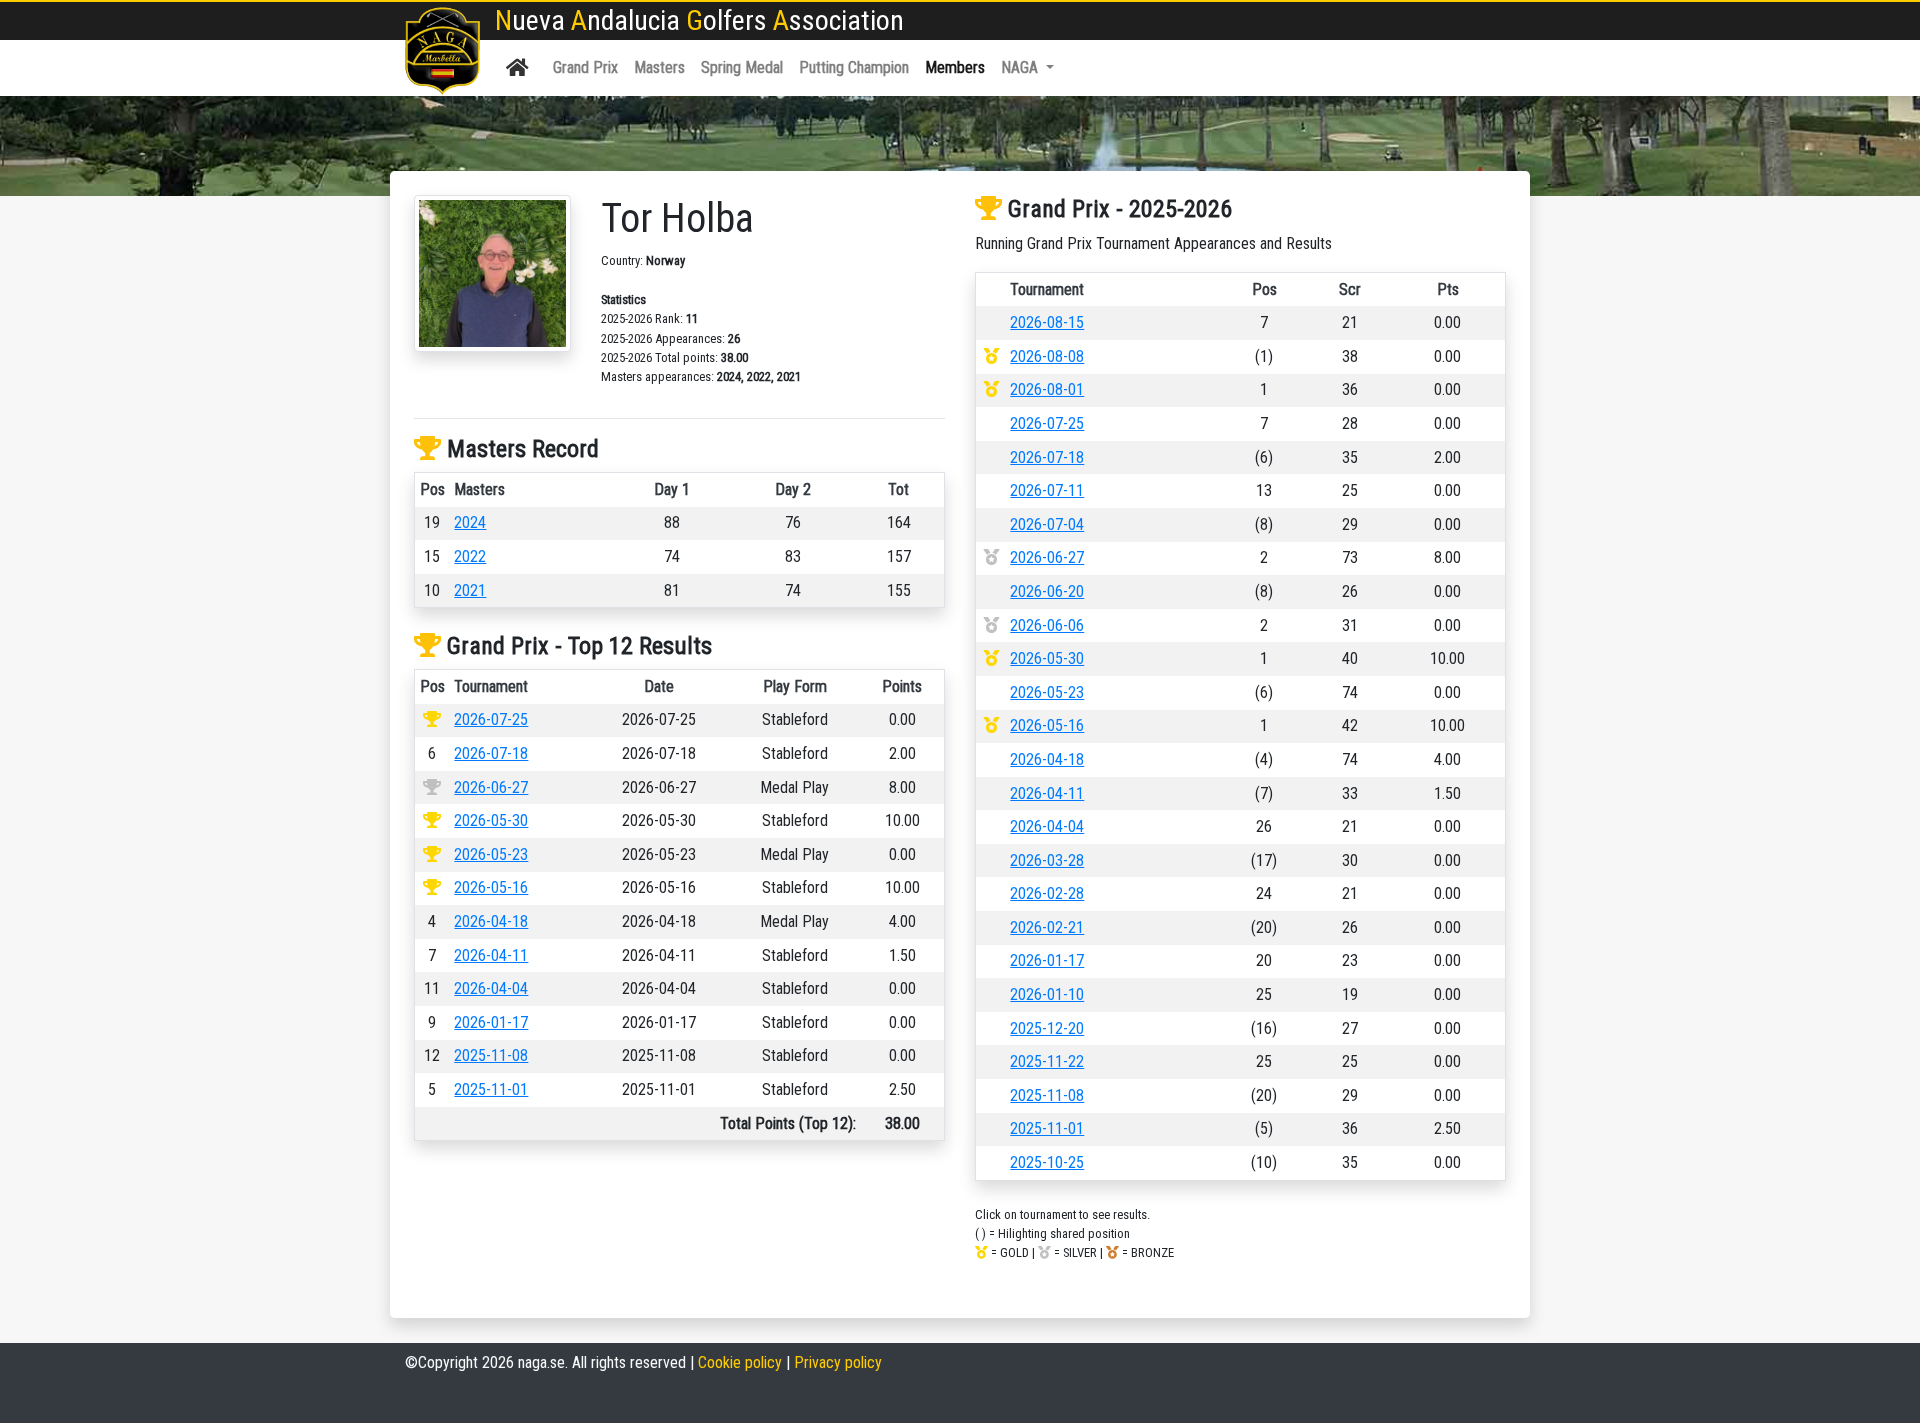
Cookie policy (740, 1362)
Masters (659, 67)
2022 (470, 556)
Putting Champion (854, 67)
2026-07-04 (1047, 524)
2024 (470, 522)
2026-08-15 (1047, 322)
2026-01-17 (491, 1022)
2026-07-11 (1047, 490)
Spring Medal (742, 67)
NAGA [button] (1021, 67)
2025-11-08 (491, 1055)
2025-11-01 (491, 1089)
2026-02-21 (1047, 927)
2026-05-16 (491, 887)
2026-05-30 (491, 820)
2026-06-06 (1047, 625)
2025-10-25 (1047, 1162)
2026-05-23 (491, 854)
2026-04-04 (491, 988)
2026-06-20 (1047, 591)
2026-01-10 (1047, 994)
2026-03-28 (1047, 860)
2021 (470, 590)
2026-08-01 (1047, 389)
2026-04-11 (491, 955)
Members (955, 67)
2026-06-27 (491, 787)
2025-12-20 (1047, 1028)
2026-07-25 (491, 719)
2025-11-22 (1047, 1061)
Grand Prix (585, 67)
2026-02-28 (1047, 893)
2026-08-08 (1047, 356)
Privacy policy (838, 1362)
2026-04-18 (491, 921)
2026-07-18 (491, 753)
